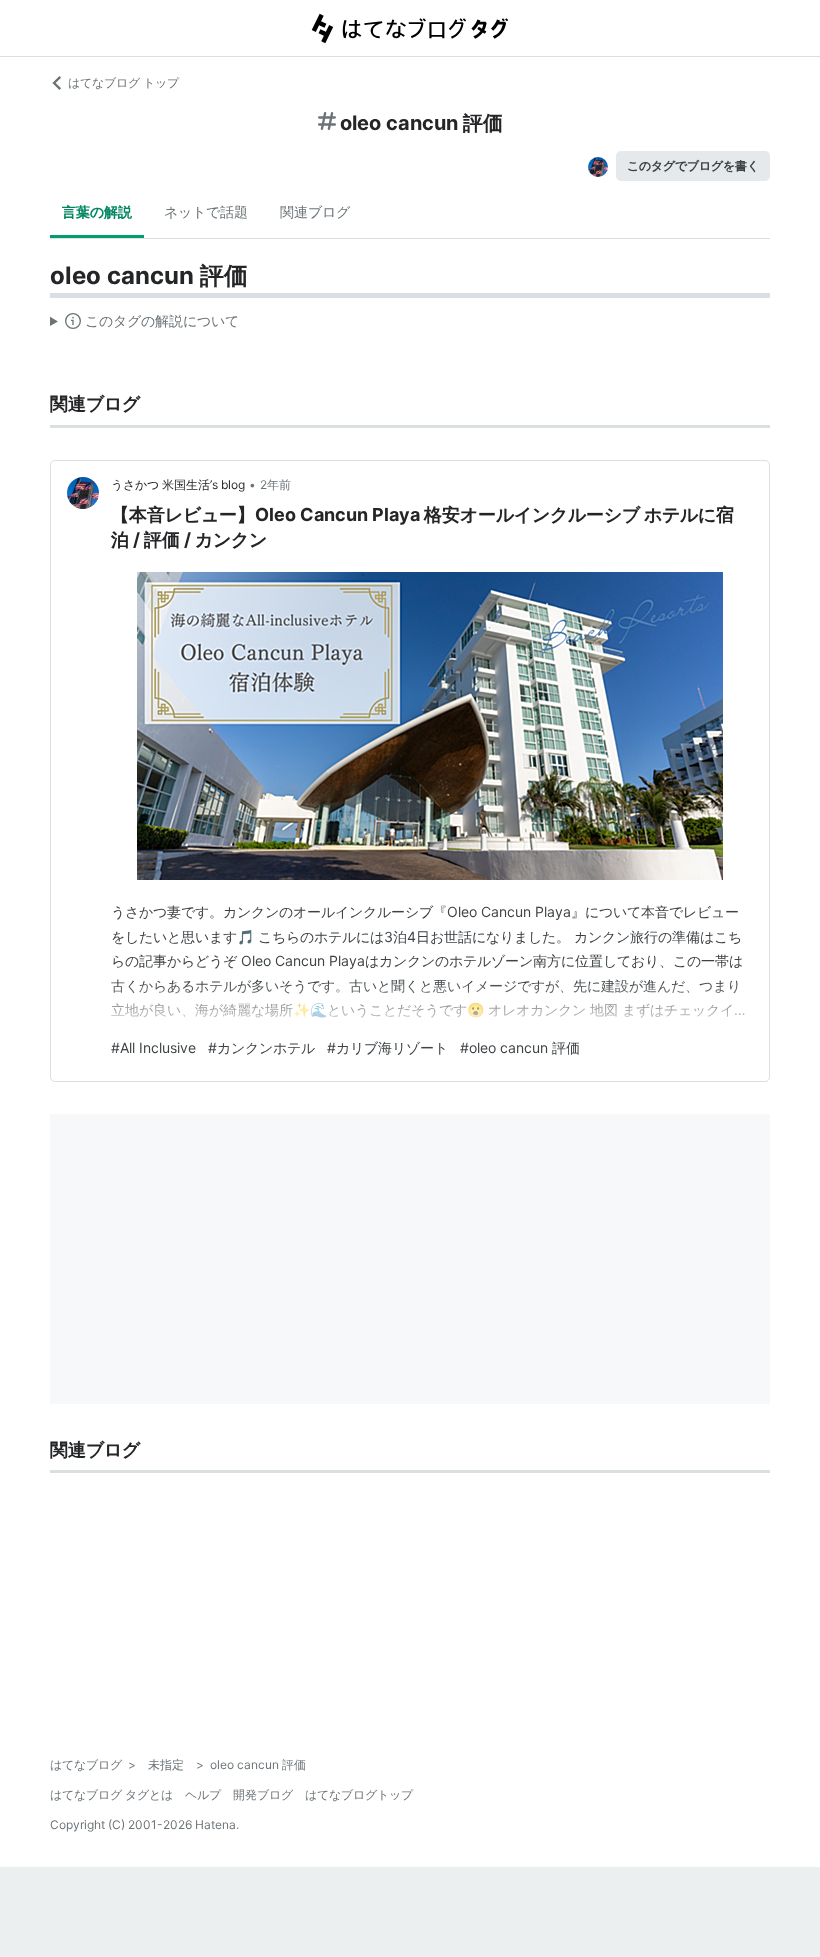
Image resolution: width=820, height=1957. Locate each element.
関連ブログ (315, 211)
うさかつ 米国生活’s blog (178, 484)
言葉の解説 (97, 211)
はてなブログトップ (359, 1794)
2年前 (275, 484)
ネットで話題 (206, 211)
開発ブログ (263, 1794)
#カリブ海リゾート (387, 1047)
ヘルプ (203, 1794)
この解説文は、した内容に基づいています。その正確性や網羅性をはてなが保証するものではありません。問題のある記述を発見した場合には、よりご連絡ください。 (144, 325)
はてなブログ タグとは (111, 1794)
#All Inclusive (153, 1047)
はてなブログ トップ (123, 82)
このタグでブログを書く (693, 165)
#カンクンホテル (261, 1047)
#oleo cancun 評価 (520, 1047)
